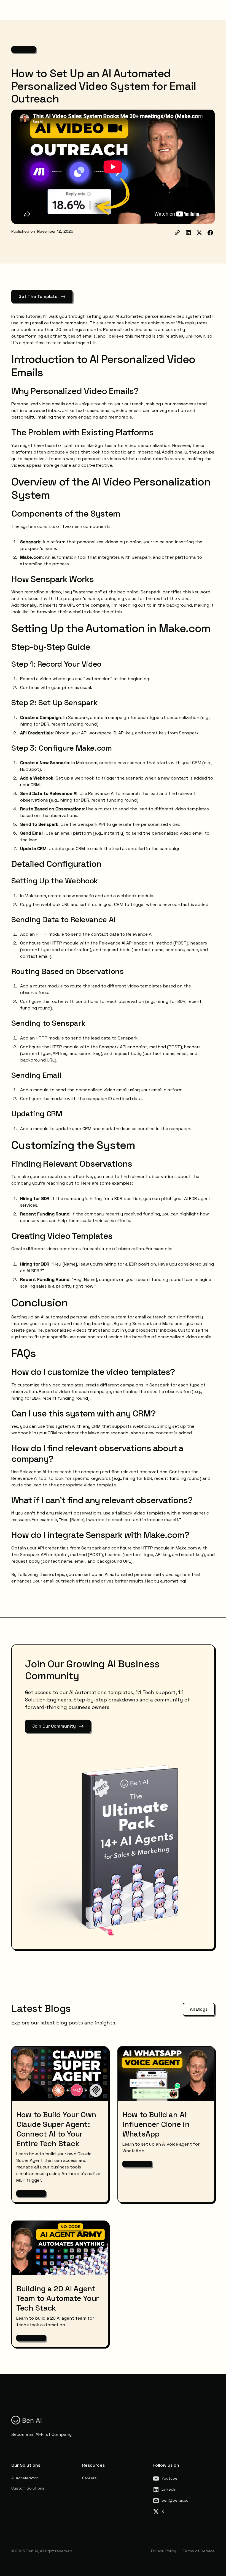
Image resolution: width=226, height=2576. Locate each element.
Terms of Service (199, 2551)
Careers (89, 2478)
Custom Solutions (28, 2488)
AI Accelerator (25, 2478)
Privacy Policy (164, 2551)
